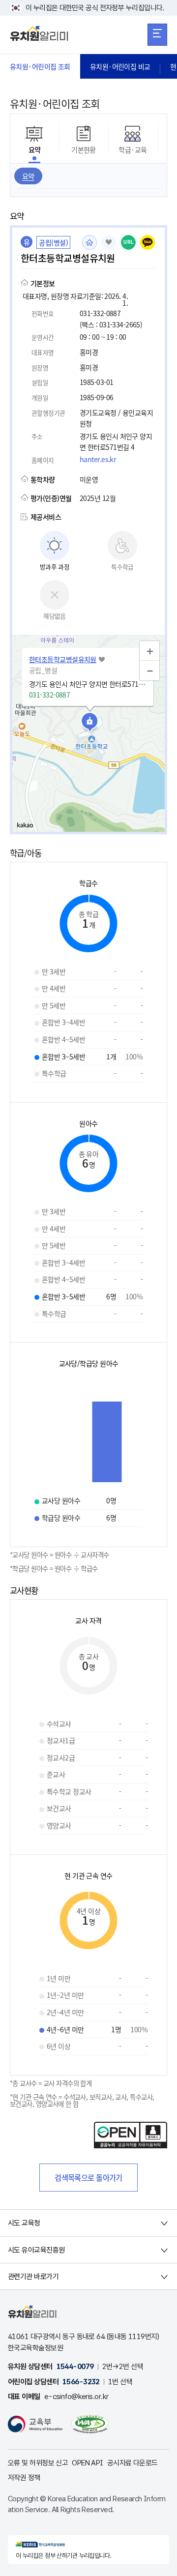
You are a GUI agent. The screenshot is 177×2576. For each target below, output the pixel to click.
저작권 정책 (24, 2478)
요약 (28, 176)
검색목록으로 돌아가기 (88, 2177)
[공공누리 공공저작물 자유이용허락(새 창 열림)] (131, 2145)
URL (129, 242)
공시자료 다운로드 (133, 2463)
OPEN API (88, 2463)
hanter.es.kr (98, 459)
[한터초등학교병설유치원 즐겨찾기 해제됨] (109, 242)
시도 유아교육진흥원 (36, 2250)
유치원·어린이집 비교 (120, 66)
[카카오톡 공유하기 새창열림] (147, 242)
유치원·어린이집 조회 (40, 66)
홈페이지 (89, 242)
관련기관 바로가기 (33, 2277)
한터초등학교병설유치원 (63, 659)
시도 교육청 (24, 2223)
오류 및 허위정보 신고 (38, 2463)
